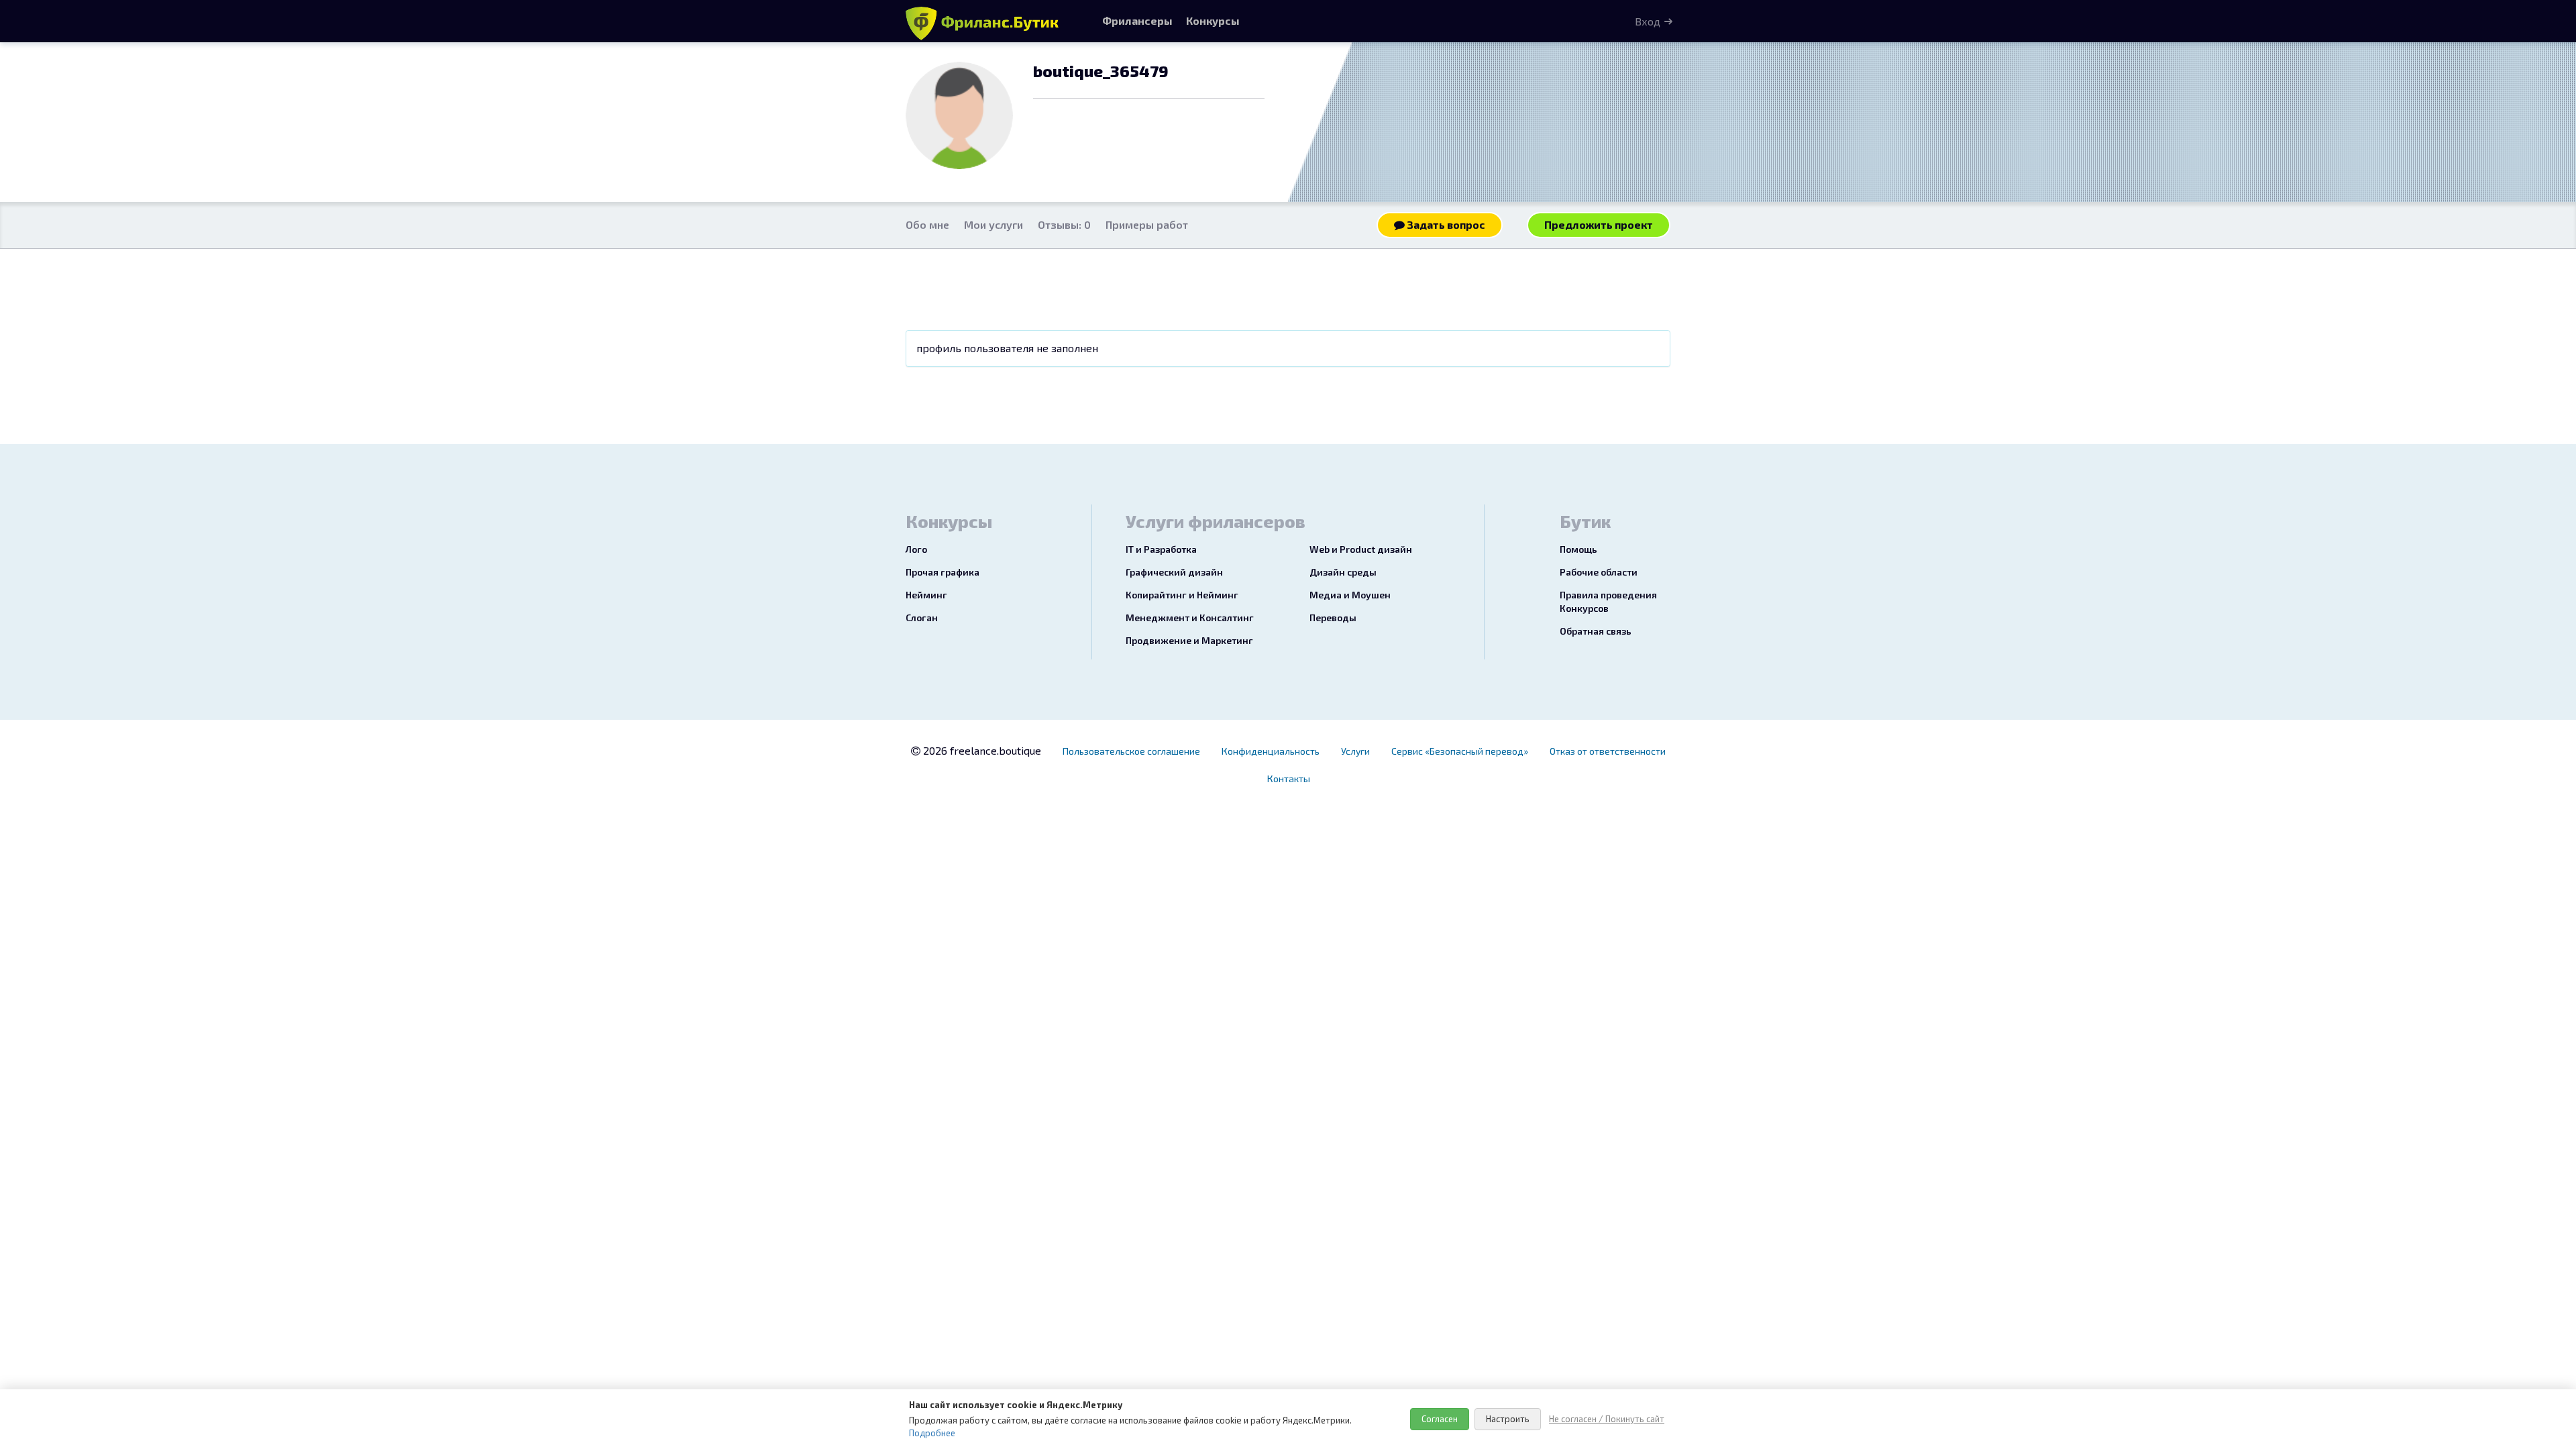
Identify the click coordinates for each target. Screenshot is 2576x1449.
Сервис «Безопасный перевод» (1460, 751)
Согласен (1440, 1419)
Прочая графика (943, 572)
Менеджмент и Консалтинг (1190, 618)
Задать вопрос (1445, 224)
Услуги (1355, 751)
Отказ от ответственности (1608, 751)
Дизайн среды (1343, 572)
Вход (1648, 21)
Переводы (1333, 618)
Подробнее (932, 1433)
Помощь (1578, 549)
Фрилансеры (1137, 20)
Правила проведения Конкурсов (1608, 601)
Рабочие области (1599, 572)
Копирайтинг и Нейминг (1182, 595)
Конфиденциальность (1271, 751)
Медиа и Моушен (1350, 595)
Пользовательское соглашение (1131, 751)
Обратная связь (1596, 631)
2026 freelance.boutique (981, 750)
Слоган (922, 618)
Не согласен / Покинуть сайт (1607, 1419)
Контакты (1289, 779)
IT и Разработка (1161, 549)
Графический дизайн (1174, 572)
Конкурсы (1213, 20)
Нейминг (926, 595)
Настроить (1508, 1419)
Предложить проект (1599, 224)
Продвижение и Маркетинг (1189, 640)
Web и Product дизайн (1361, 549)
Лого (916, 549)
